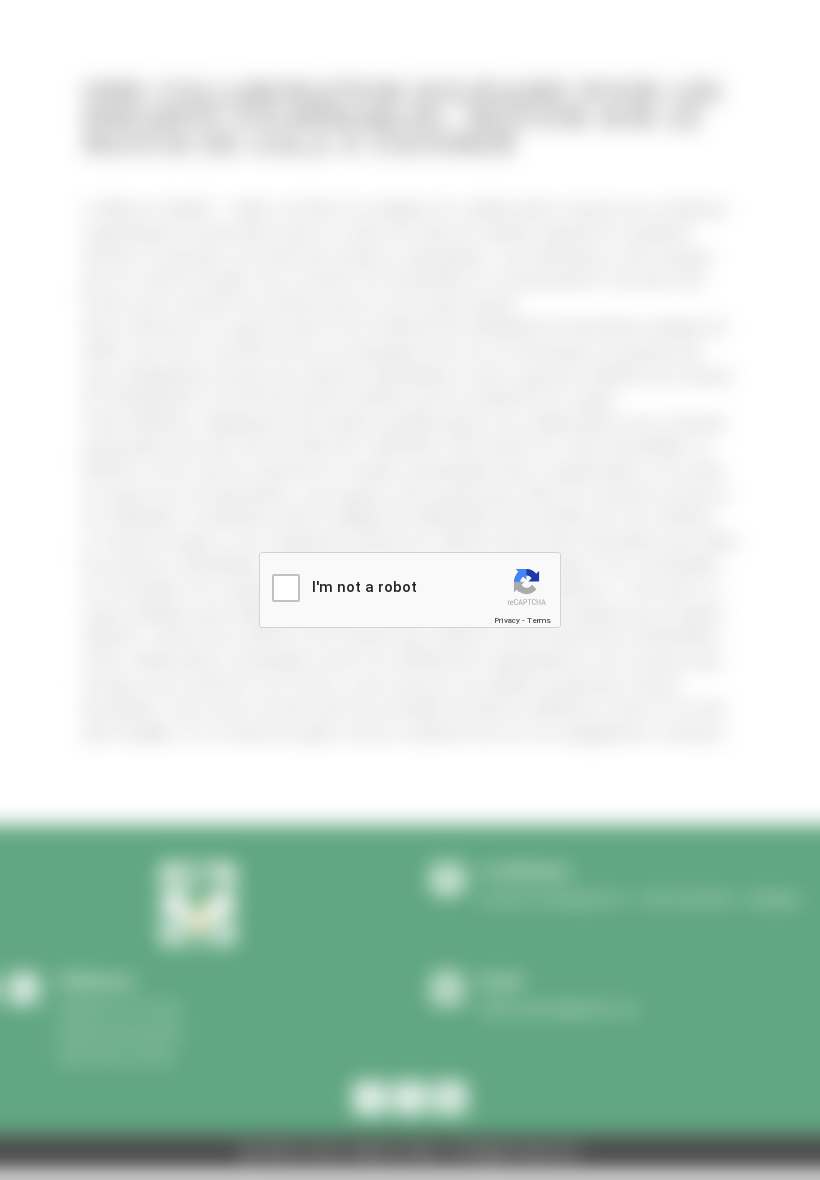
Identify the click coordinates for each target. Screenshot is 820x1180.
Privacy (507, 620)
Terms (539, 620)
